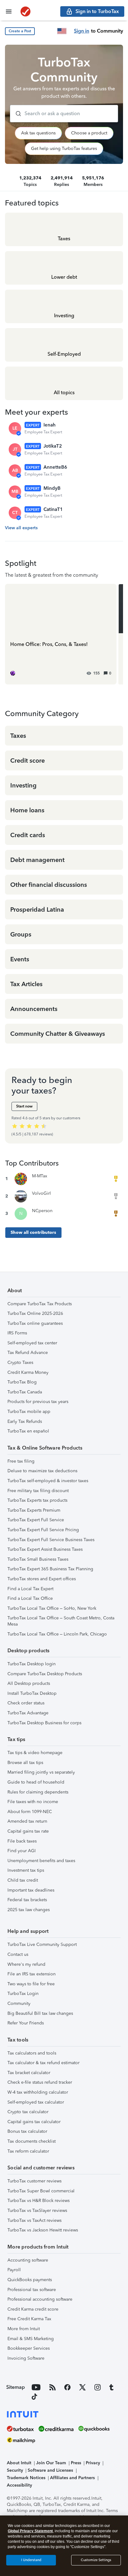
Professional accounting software (40, 2299)
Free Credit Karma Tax (29, 2319)
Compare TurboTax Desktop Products (45, 1674)
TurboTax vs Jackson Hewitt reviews (43, 2230)
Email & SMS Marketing (31, 2339)
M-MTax (40, 1176)
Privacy (93, 2463)
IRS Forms (17, 1333)
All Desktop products (29, 1683)
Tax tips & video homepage (35, 1753)
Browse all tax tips (25, 1763)
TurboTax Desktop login (32, 1664)
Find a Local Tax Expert (30, 1589)
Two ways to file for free (31, 1984)
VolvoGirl (41, 1193)
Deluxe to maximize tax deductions (42, 1471)
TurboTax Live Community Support (42, 1944)
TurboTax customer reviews (34, 2181)
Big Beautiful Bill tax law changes (40, 2013)
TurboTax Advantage (28, 1713)
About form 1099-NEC (30, 1812)
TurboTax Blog (22, 1382)
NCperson (42, 1211)
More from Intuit (24, 2329)
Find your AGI (22, 1851)
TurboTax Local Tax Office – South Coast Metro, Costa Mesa (61, 1621)
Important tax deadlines (31, 1890)
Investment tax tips (26, 1870)
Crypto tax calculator (28, 2112)
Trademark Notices (26, 2478)
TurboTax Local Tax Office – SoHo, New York (52, 1608)
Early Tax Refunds (25, 1421)
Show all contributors (33, 1232)
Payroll (14, 2270)
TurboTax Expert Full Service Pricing (43, 1530)
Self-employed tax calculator (36, 2102)
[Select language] (62, 31)
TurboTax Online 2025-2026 (35, 1313)
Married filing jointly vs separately (41, 1772)
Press (76, 2463)
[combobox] (64, 114)
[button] (20, 31)
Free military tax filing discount (38, 1491)
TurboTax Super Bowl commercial (41, 2191)
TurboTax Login (23, 1994)
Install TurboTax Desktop (32, 1693)
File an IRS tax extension (32, 1974)
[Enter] (16, 114)
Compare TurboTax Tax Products (40, 1304)
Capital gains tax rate (28, 1831)
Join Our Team (51, 2463)
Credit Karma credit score (33, 2309)
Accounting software (28, 2260)
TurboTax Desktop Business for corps (44, 1723)
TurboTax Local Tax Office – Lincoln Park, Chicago (57, 1634)
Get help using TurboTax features (64, 149)
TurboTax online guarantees (35, 1323)
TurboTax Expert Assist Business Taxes (45, 1549)
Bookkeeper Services (29, 2348)
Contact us (18, 1954)
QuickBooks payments (30, 2280)
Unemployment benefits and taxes (41, 1861)
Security (15, 2470)
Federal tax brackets (27, 1900)
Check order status (26, 1703)
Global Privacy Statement (30, 2531)
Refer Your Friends (26, 2023)
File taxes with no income (33, 1802)
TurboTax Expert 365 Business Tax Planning (50, 1569)
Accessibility (19, 2485)
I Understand (31, 2560)
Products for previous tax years (38, 1402)
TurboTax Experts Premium (34, 1510)
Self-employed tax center (32, 1343)
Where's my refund (26, 1964)
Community (19, 2003)
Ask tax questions (38, 133)
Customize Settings (96, 2560)
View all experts (21, 528)
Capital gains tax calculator (34, 2122)
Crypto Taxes (20, 1362)
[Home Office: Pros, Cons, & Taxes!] (61, 634)
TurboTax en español (28, 1431)
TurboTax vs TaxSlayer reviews (37, 2211)
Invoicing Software (26, 2358)
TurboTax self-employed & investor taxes (48, 1481)
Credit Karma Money (28, 1372)
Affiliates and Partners (72, 2478)
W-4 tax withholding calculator (38, 2092)
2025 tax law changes (29, 1910)
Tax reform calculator (28, 2151)
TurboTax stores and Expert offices (42, 1579)
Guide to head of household (36, 1782)
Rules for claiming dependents (38, 1792)
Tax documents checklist (32, 2141)
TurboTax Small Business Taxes (38, 1559)
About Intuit (19, 2463)
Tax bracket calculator (29, 2073)
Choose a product (89, 133)
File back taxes (22, 1841)
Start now (24, 1106)
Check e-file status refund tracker (40, 2082)
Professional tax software (32, 2290)
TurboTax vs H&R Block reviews (39, 2201)
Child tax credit (23, 1880)
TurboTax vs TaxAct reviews (34, 2220)
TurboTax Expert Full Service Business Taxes (51, 1540)
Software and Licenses (50, 2470)
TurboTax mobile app (29, 1412)
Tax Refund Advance (28, 1353)
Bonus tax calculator (27, 2131)
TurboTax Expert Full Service (36, 1520)
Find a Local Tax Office (30, 1598)
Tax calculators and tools (32, 2053)
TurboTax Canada (25, 1392)
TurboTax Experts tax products (37, 1500)
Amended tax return (27, 1821)
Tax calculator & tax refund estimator (43, 2063)
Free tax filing (21, 1461)
